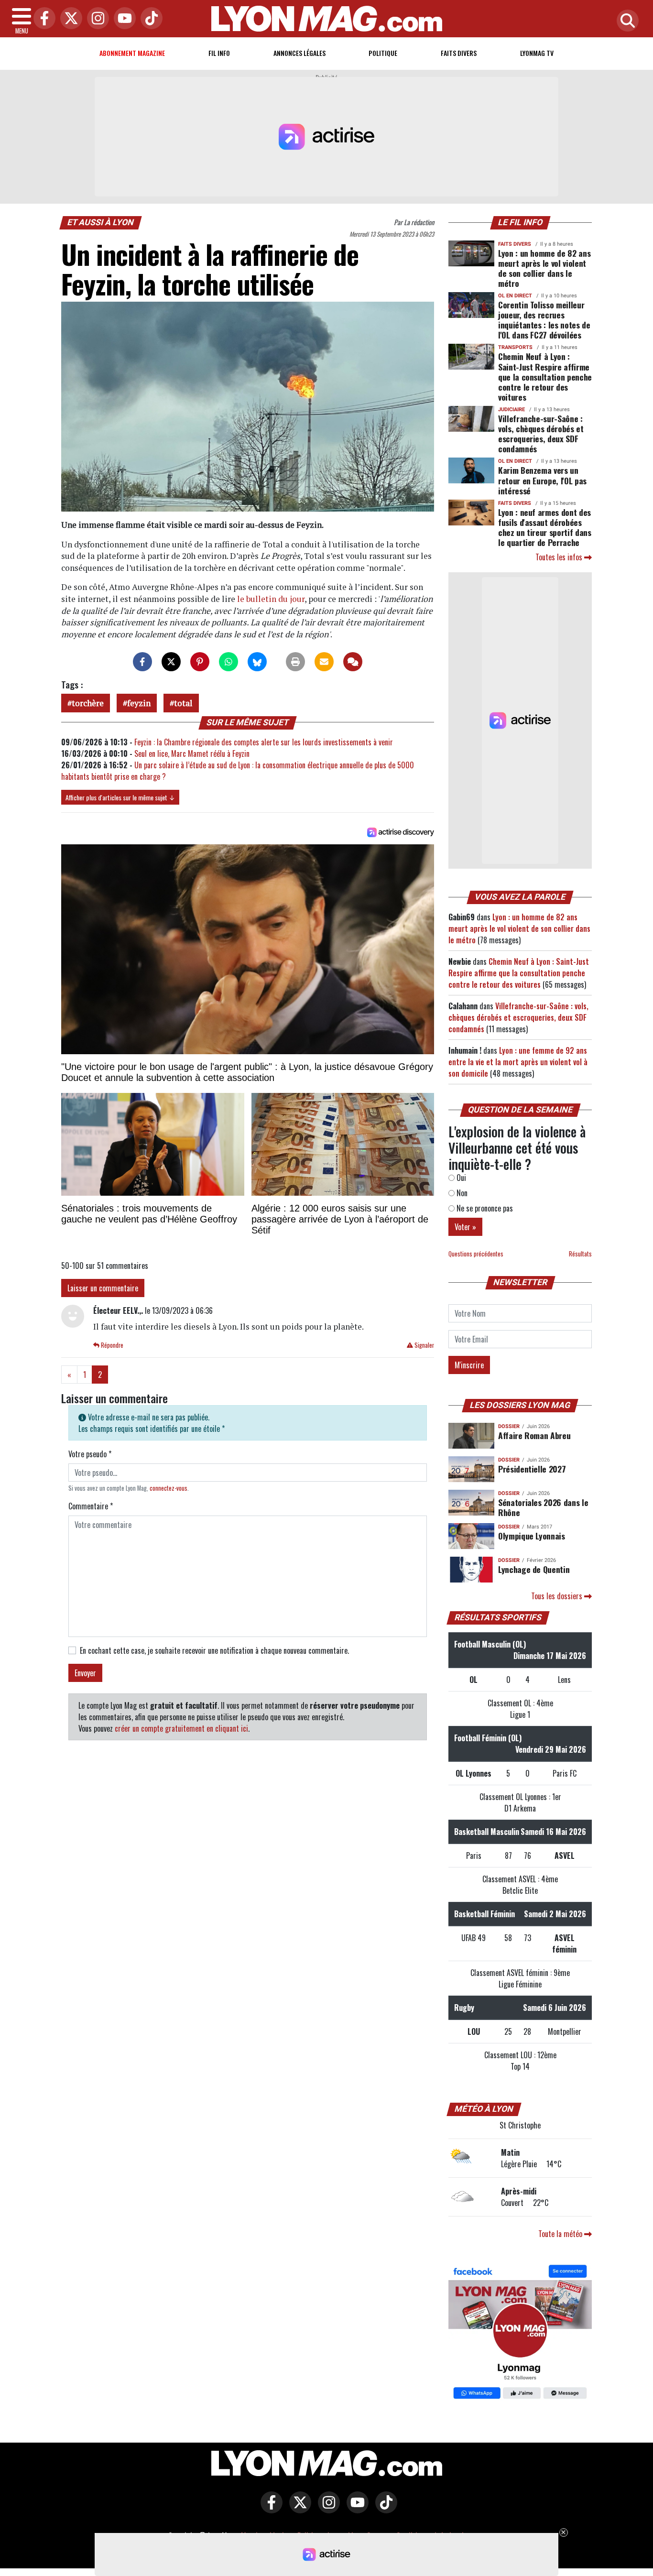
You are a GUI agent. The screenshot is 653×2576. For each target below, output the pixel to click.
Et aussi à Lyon (101, 222)
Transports (515, 347)
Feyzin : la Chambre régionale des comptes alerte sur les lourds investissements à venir (264, 742)
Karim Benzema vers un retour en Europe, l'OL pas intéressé (542, 480)
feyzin (139, 703)
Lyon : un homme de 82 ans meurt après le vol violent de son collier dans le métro (544, 268)
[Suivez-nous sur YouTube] (355, 2509)
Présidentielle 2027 (532, 1469)
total (183, 703)
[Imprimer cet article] (295, 662)
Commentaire (91, 1506)
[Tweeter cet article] (171, 662)
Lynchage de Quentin (534, 1569)
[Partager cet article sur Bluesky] (257, 662)
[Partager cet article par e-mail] (324, 662)
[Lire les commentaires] (353, 662)
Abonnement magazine (132, 53)
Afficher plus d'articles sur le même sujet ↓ (120, 797)
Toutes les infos (560, 557)
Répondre (111, 1345)
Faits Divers (459, 53)
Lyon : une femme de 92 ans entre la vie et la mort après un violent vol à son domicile (518, 1062)
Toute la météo (561, 2234)
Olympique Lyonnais (532, 1536)
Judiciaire (512, 409)
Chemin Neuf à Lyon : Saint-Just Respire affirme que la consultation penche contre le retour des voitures (545, 376)
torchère (88, 703)
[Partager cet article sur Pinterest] (200, 662)
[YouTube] (122, 19)
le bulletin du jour (271, 599)
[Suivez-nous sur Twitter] (298, 2509)
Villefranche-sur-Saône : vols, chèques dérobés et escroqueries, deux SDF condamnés (541, 433)
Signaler (424, 1345)
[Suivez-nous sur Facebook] (520, 2333)
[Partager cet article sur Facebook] (142, 662)
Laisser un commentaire (103, 1288)
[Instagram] (96, 19)
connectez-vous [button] (169, 1488)
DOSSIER (509, 1426)
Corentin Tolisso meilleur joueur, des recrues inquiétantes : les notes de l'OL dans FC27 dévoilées (544, 320)
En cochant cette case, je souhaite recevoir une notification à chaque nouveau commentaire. (214, 1650)
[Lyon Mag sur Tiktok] (384, 2509)
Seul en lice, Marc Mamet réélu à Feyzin (192, 753)
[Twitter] (69, 19)
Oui (460, 1178)
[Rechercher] (625, 21)
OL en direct (515, 296)
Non (461, 1193)
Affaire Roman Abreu (534, 1435)
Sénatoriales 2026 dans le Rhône (543, 1507)
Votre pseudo (90, 1454)
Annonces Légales (299, 53)
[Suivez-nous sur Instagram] (326, 2509)
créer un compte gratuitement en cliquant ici (181, 1728)
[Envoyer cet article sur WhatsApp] (229, 662)
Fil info (219, 53)
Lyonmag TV (537, 53)
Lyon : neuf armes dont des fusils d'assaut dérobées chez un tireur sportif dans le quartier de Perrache (545, 527)
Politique (383, 53)
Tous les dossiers (558, 1596)
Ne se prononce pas (484, 1208)
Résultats (580, 1254)
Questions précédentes (476, 1254)
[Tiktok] (149, 19)
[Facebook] (42, 19)
